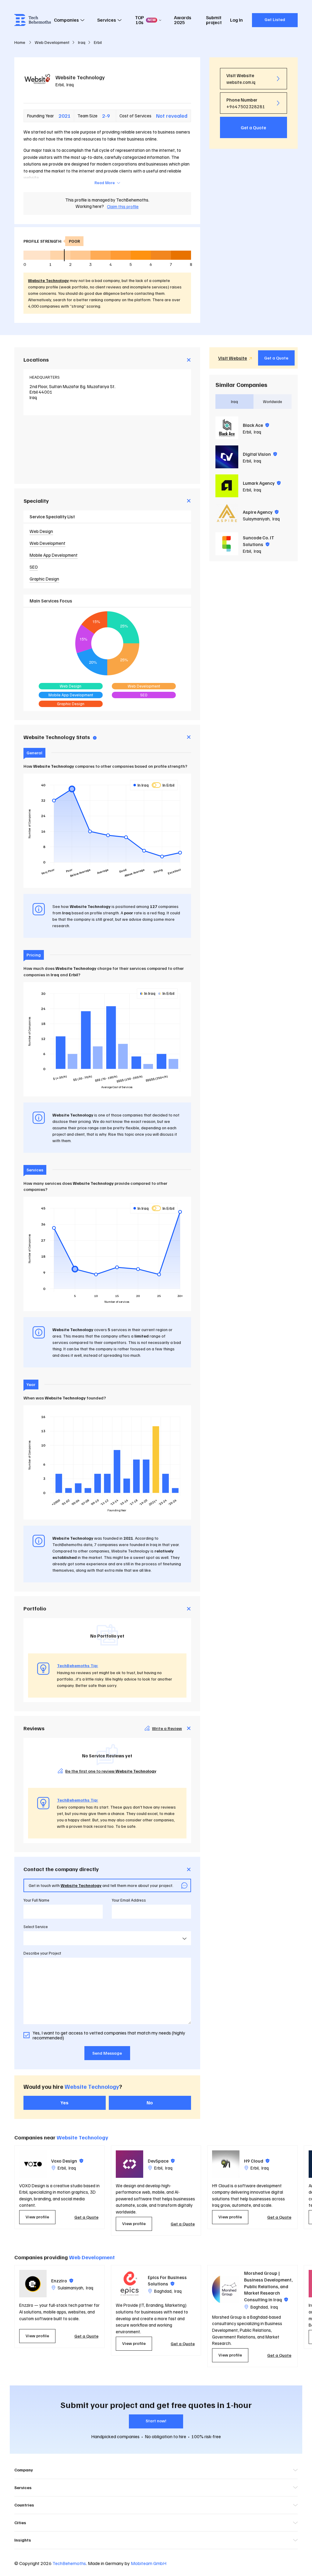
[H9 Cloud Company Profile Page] (226, 2164)
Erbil (60, 84)
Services (107, 20)
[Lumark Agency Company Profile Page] (227, 486)
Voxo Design (67, 2161)
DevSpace (161, 2161)
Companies (66, 20)
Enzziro (62, 2281)
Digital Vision (260, 454)
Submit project (214, 20)
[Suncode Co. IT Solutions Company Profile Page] (227, 544)
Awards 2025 (183, 20)
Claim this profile (123, 206)
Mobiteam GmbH (149, 2563)
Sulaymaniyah (256, 519)
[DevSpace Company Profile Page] (129, 2164)
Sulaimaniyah (70, 2288)
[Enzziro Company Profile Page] (33, 2284)
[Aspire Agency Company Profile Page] (227, 515)
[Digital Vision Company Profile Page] (227, 457)
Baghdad (163, 2291)
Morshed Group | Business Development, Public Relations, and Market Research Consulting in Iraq (268, 2286)
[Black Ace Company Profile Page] (227, 428)
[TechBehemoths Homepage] (33, 20)
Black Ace (256, 425)
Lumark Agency (262, 483)
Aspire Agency (261, 512)
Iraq (70, 84)
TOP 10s (145, 20)
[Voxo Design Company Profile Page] (33, 2164)
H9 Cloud (257, 2161)
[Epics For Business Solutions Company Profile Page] (129, 2284)
